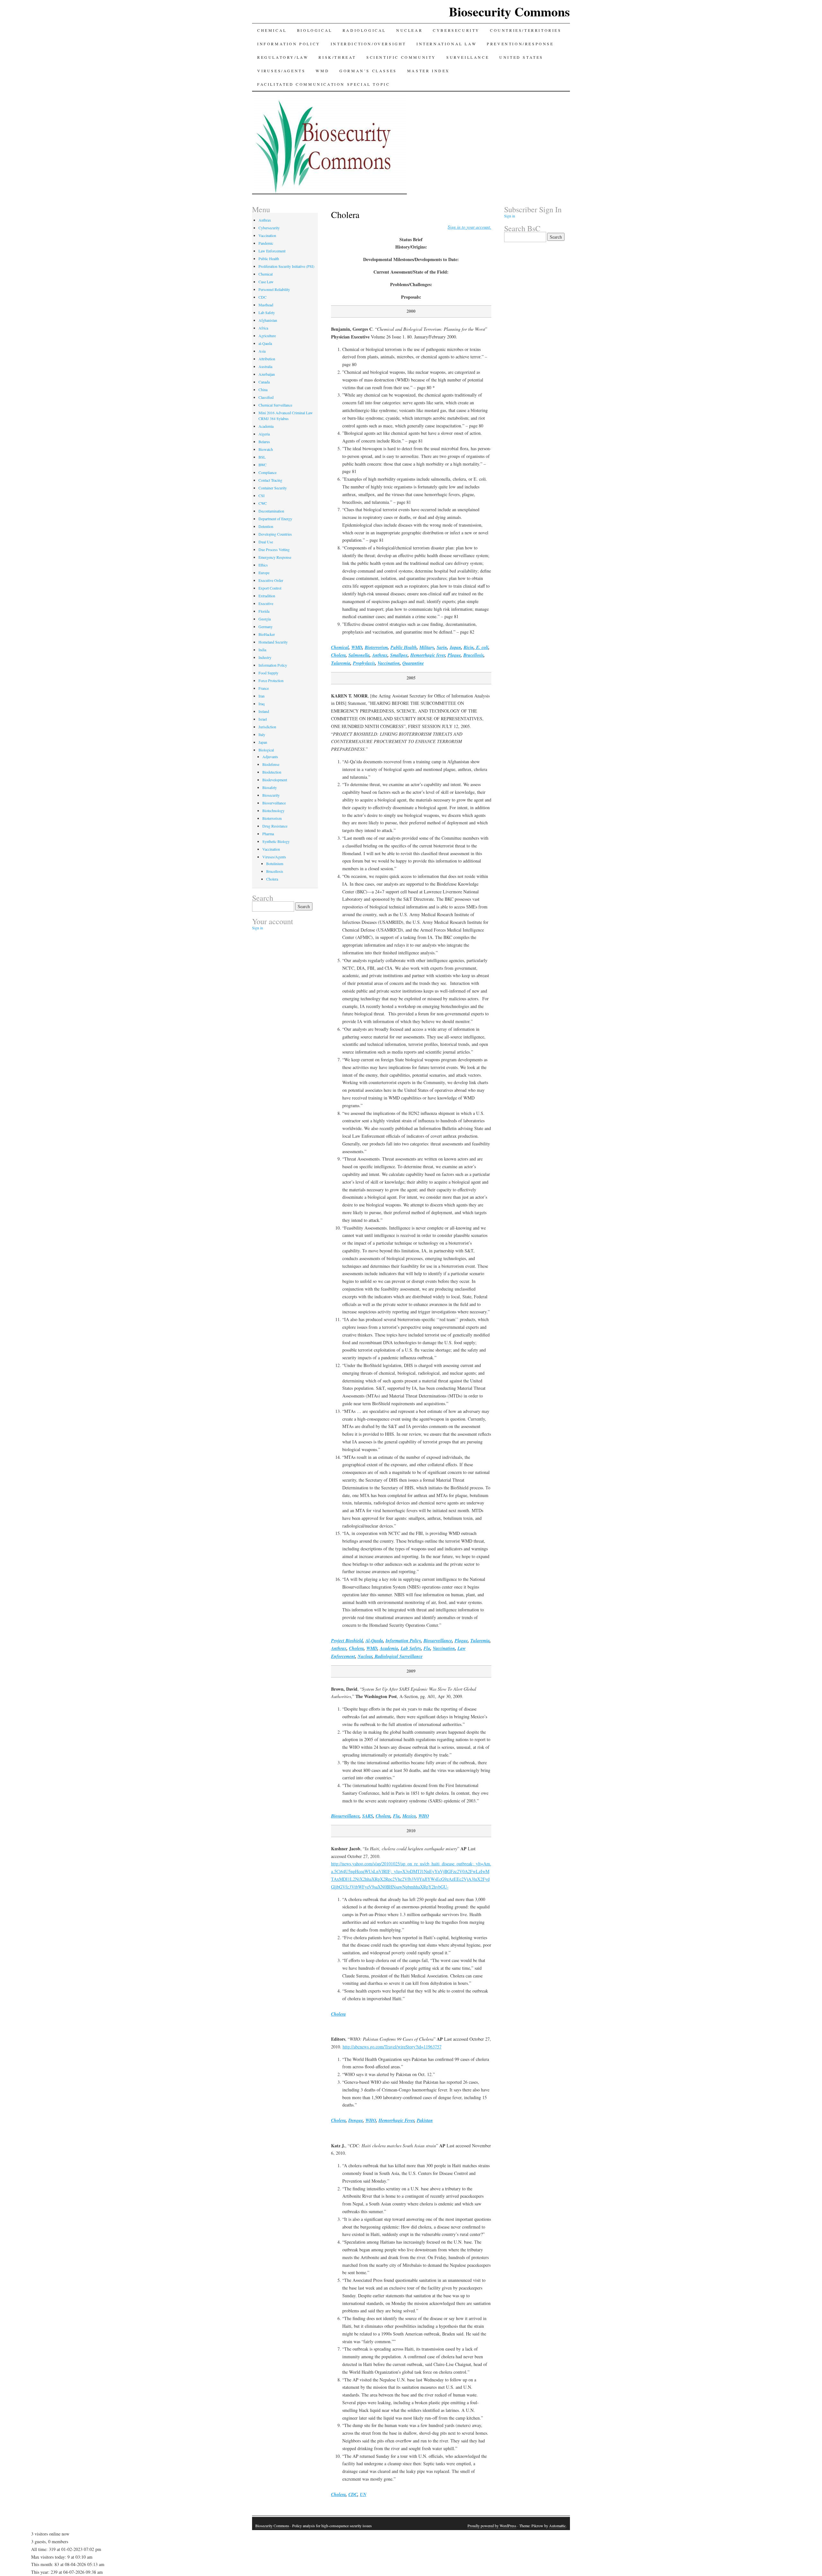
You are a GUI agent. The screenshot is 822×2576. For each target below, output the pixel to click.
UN (363, 2494)
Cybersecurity (456, 30)
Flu (427, 1648)
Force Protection (271, 680)
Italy (262, 734)
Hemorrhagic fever (428, 655)
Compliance (267, 472)
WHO (424, 1816)
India (262, 650)
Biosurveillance (438, 1641)
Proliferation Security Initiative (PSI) (286, 266)
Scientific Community (401, 57)
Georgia (265, 619)
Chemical (272, 30)
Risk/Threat (337, 57)
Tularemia (341, 663)
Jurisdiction (267, 727)
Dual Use (266, 542)
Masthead (266, 305)
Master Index (428, 71)
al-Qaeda (265, 343)
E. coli (482, 647)
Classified (266, 397)
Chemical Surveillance (275, 405)
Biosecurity (271, 795)
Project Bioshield (347, 1641)
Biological (315, 30)
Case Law (266, 282)
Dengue (356, 2120)
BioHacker (267, 634)
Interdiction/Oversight (368, 44)
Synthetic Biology (276, 841)
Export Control (270, 588)
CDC (353, 2494)
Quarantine (413, 663)
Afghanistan (268, 320)
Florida (264, 611)
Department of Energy (275, 519)
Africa (263, 328)
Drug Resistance (275, 826)
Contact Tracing (270, 480)
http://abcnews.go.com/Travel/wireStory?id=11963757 (392, 2047)
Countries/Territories (526, 30)
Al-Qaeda (374, 1641)
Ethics (263, 565)
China (263, 390)
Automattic (557, 2526)
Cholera (338, 655)
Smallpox (399, 655)
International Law (446, 44)
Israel (263, 719)
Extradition (267, 596)
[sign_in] (469, 227)
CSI (262, 495)
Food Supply (268, 673)
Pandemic (266, 243)
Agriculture (267, 336)
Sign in (258, 928)
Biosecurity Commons (509, 11)
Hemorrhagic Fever (396, 2120)
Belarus (264, 442)
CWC (263, 503)
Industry (265, 657)
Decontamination (271, 511)
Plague (454, 655)
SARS (368, 1816)
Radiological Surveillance (398, 1656)
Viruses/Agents (281, 71)
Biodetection (272, 772)
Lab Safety (411, 1648)
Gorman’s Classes (368, 71)
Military (427, 647)
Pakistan (425, 2120)
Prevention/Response (520, 44)
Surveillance (468, 57)
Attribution (267, 359)
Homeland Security (273, 642)
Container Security (273, 488)
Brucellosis (473, 655)
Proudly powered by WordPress (492, 2526)
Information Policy (289, 44)
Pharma (268, 834)
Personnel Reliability (274, 289)
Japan (455, 647)
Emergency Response (275, 557)
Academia (389, 1648)
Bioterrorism (376, 647)
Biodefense (271, 764)
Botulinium (275, 863)
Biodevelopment (275, 780)
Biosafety (270, 787)
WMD (322, 71)
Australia (265, 366)
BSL (262, 457)
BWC (262, 465)
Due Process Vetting (274, 549)
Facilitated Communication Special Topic (324, 84)
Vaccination (389, 663)
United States (521, 57)
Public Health (404, 647)
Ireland (264, 711)
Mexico (409, 1816)
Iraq (262, 704)
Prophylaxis (364, 663)
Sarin (442, 647)
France (264, 688)
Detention (266, 526)
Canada (264, 382)
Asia (262, 351)
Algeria (264, 434)
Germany (266, 626)
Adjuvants (270, 757)
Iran (262, 696)
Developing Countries (275, 534)
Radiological (364, 30)
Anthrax (380, 655)
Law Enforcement (272, 251)
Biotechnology (273, 810)
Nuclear (409, 30)
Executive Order (271, 580)
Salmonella (359, 655)
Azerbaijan (267, 374)
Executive (266, 603)
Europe (264, 573)
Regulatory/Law (283, 57)
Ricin (469, 647)
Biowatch (266, 449)
